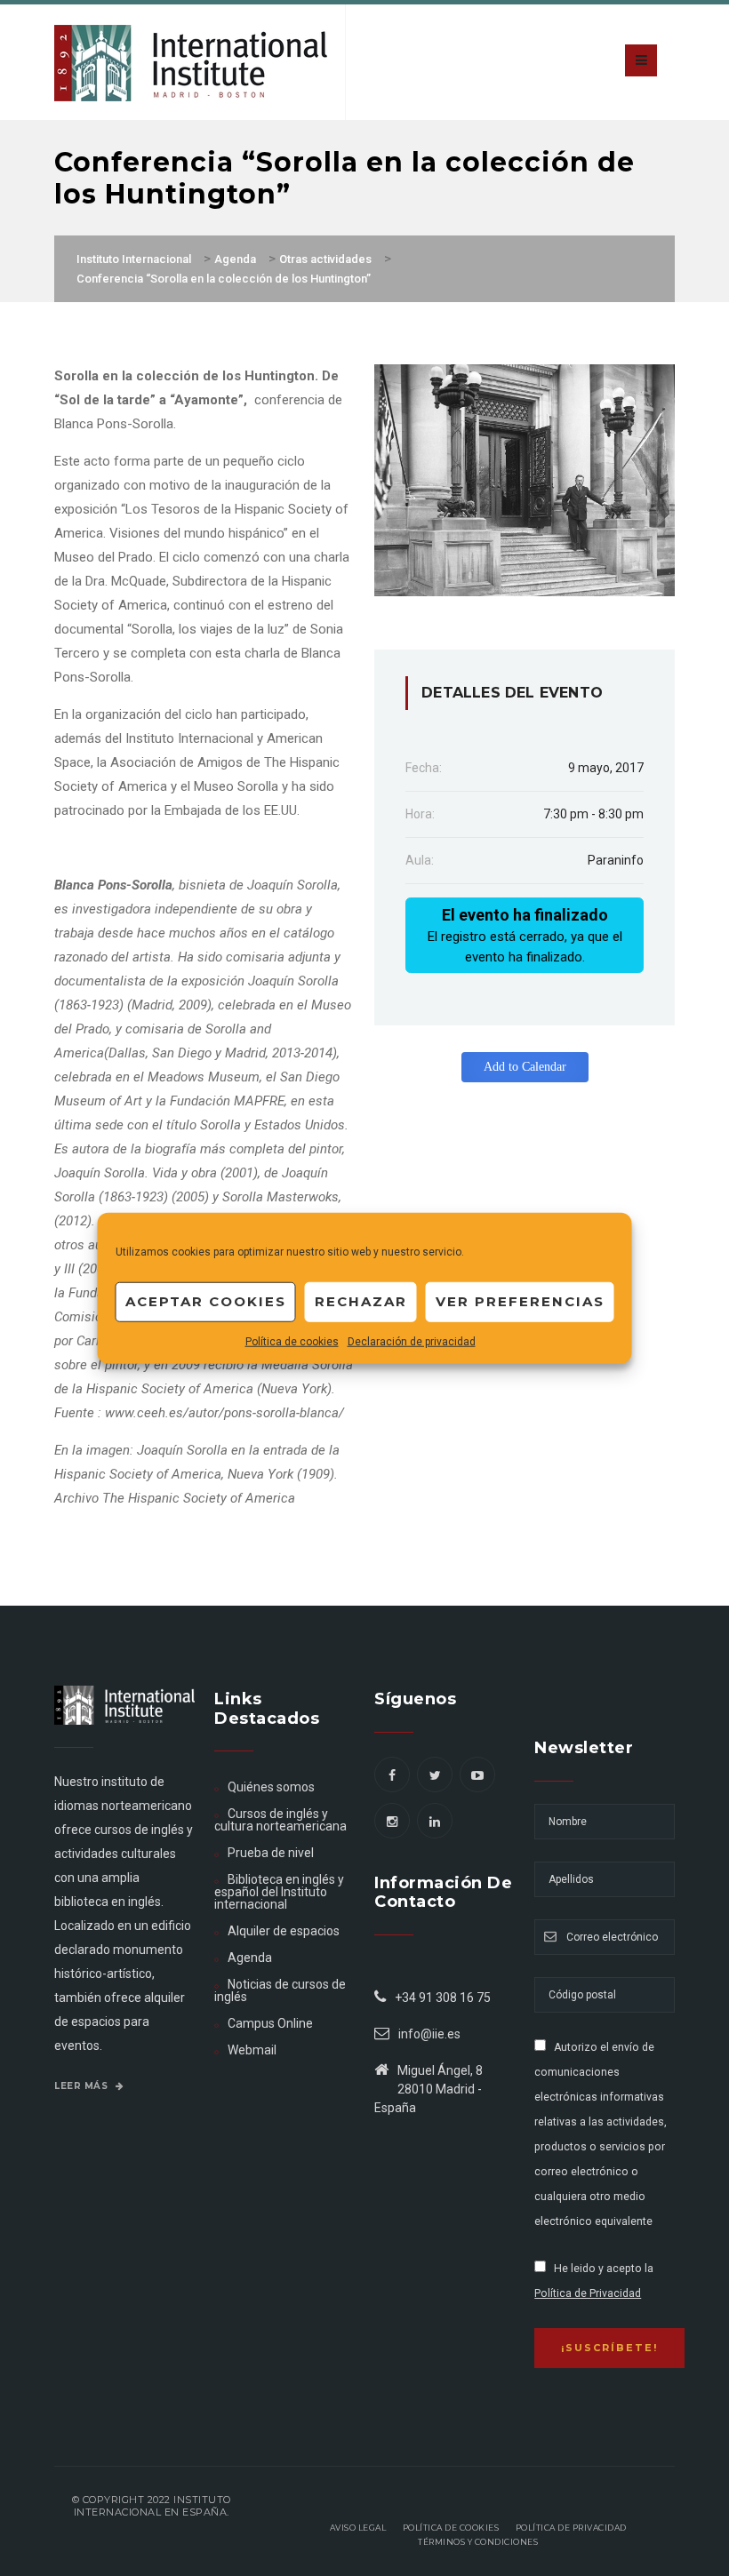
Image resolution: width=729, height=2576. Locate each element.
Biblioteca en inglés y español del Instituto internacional (279, 1892)
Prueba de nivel (271, 1853)
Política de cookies (292, 1341)
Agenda (250, 1958)
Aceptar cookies (206, 1301)
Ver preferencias (520, 1301)
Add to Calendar (525, 1067)
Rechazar (361, 1301)
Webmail (252, 2050)
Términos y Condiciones (478, 2542)
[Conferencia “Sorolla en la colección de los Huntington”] (525, 479)
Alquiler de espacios (284, 1931)
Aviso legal (358, 2528)
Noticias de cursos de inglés (280, 1990)
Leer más (83, 2086)
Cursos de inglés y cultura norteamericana (280, 1820)
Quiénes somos (271, 1787)
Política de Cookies (451, 2528)
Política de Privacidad (588, 2293)
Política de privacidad (571, 2528)
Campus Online (270, 2023)
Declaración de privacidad (412, 1341)
